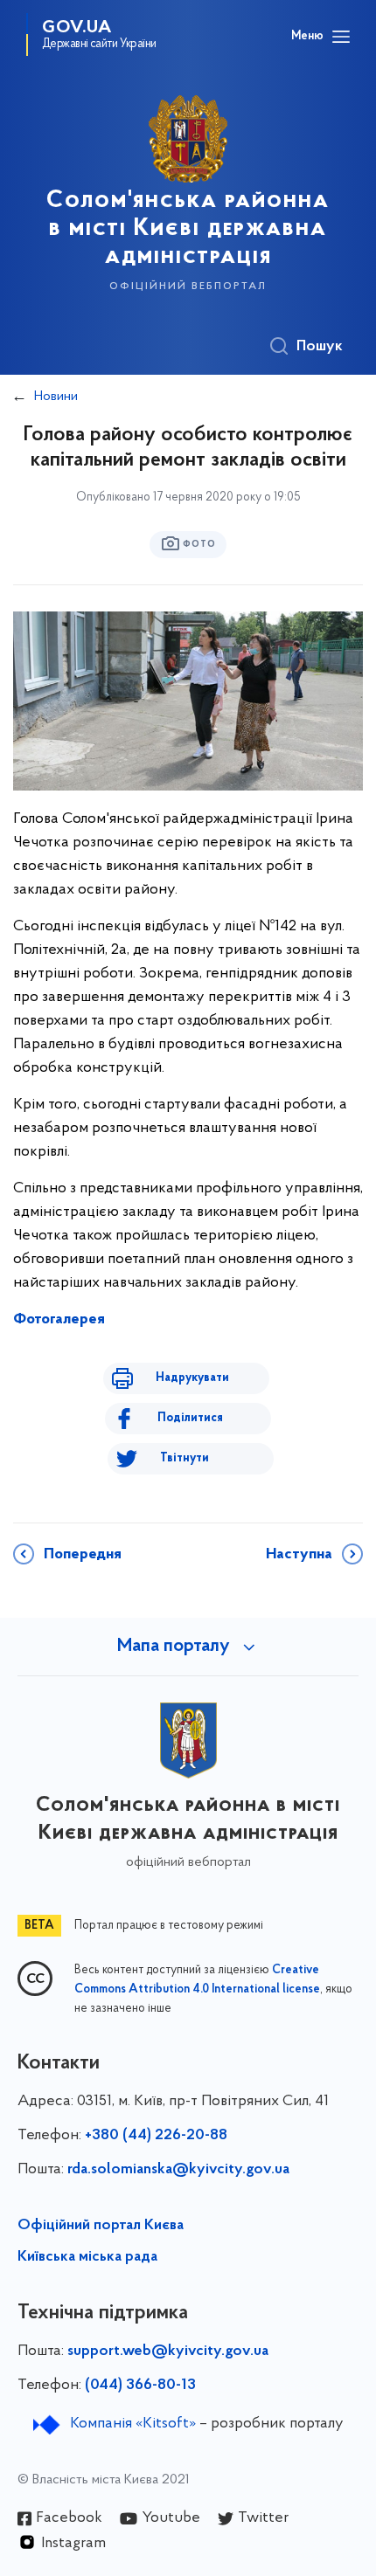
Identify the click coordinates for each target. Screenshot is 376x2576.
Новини (56, 397)
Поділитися (190, 1418)
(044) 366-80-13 (140, 2386)
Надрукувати (192, 1378)
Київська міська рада (87, 2257)
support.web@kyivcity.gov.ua (168, 2352)
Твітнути (185, 1458)
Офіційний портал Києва (101, 2226)
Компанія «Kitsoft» (133, 2424)
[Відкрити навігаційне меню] (341, 37)
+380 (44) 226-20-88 (156, 2136)
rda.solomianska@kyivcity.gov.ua (178, 2170)
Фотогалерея (59, 1320)
